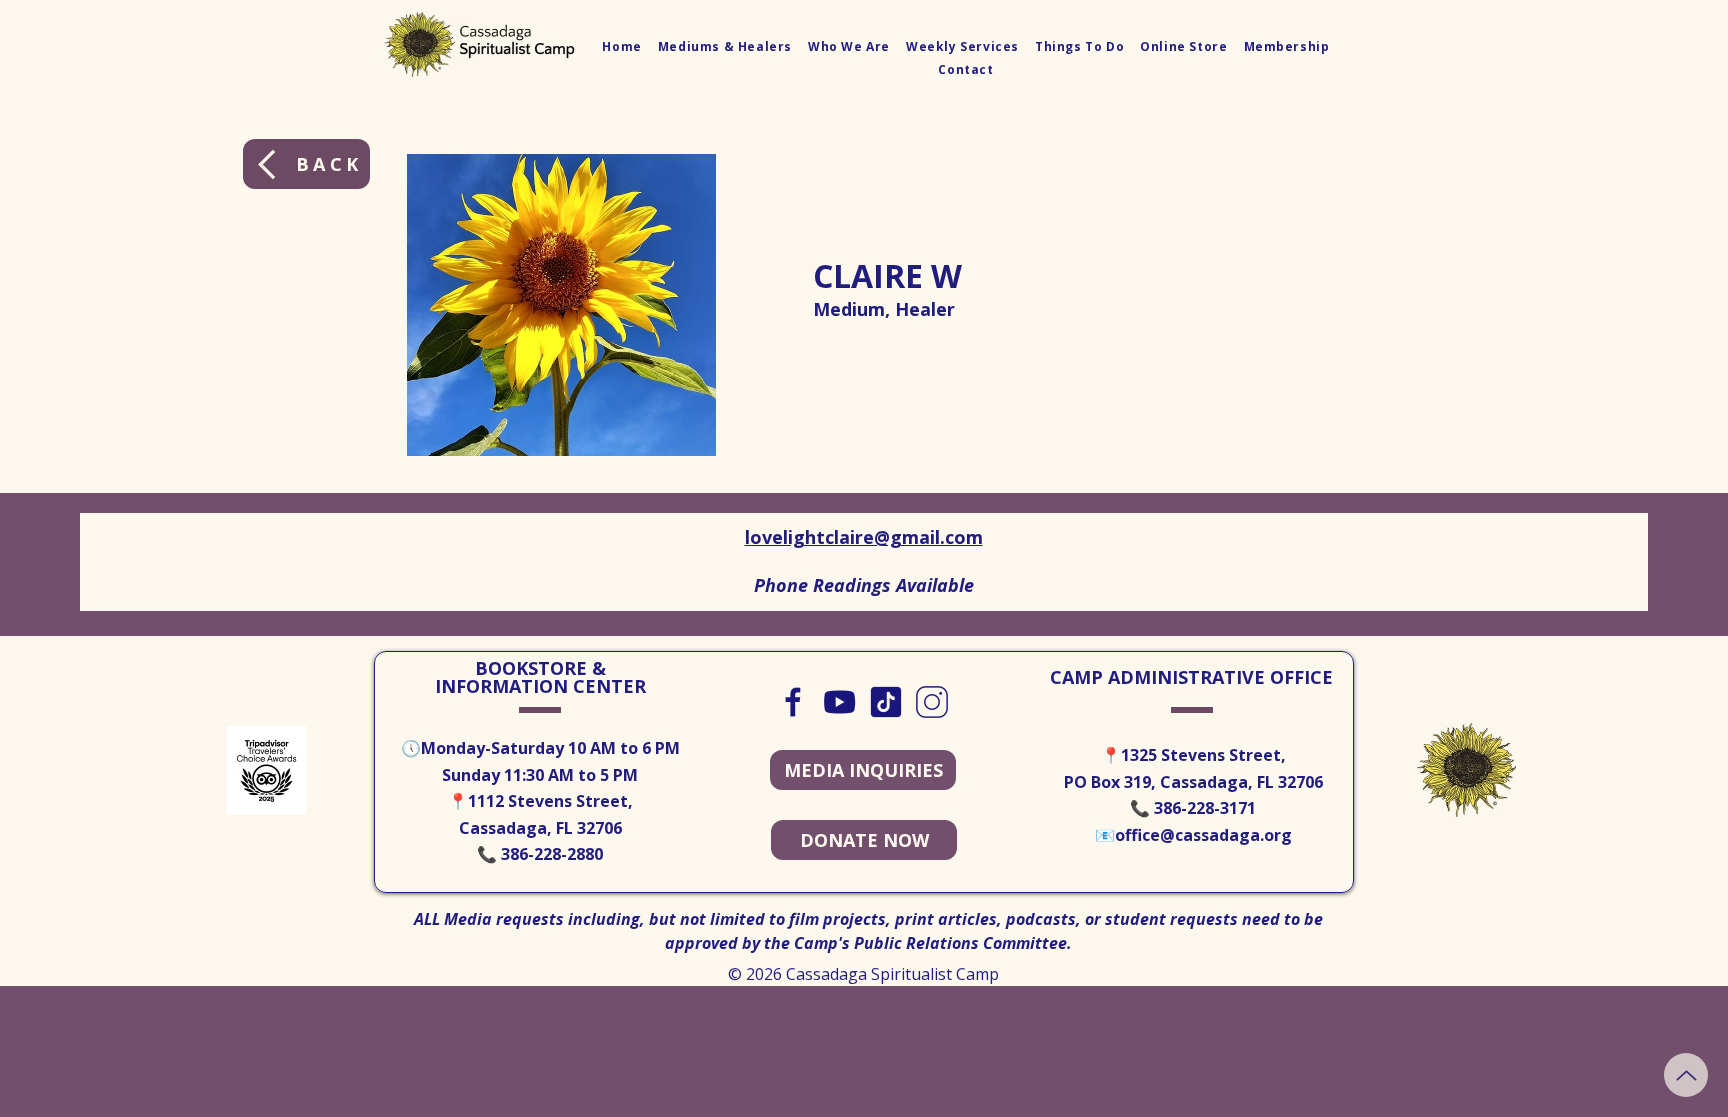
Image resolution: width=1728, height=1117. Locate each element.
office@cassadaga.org (1203, 835)
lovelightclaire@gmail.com (864, 537)
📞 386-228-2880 (540, 854)
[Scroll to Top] (1686, 1075)
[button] (725, 46)
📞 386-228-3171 (1193, 808)
